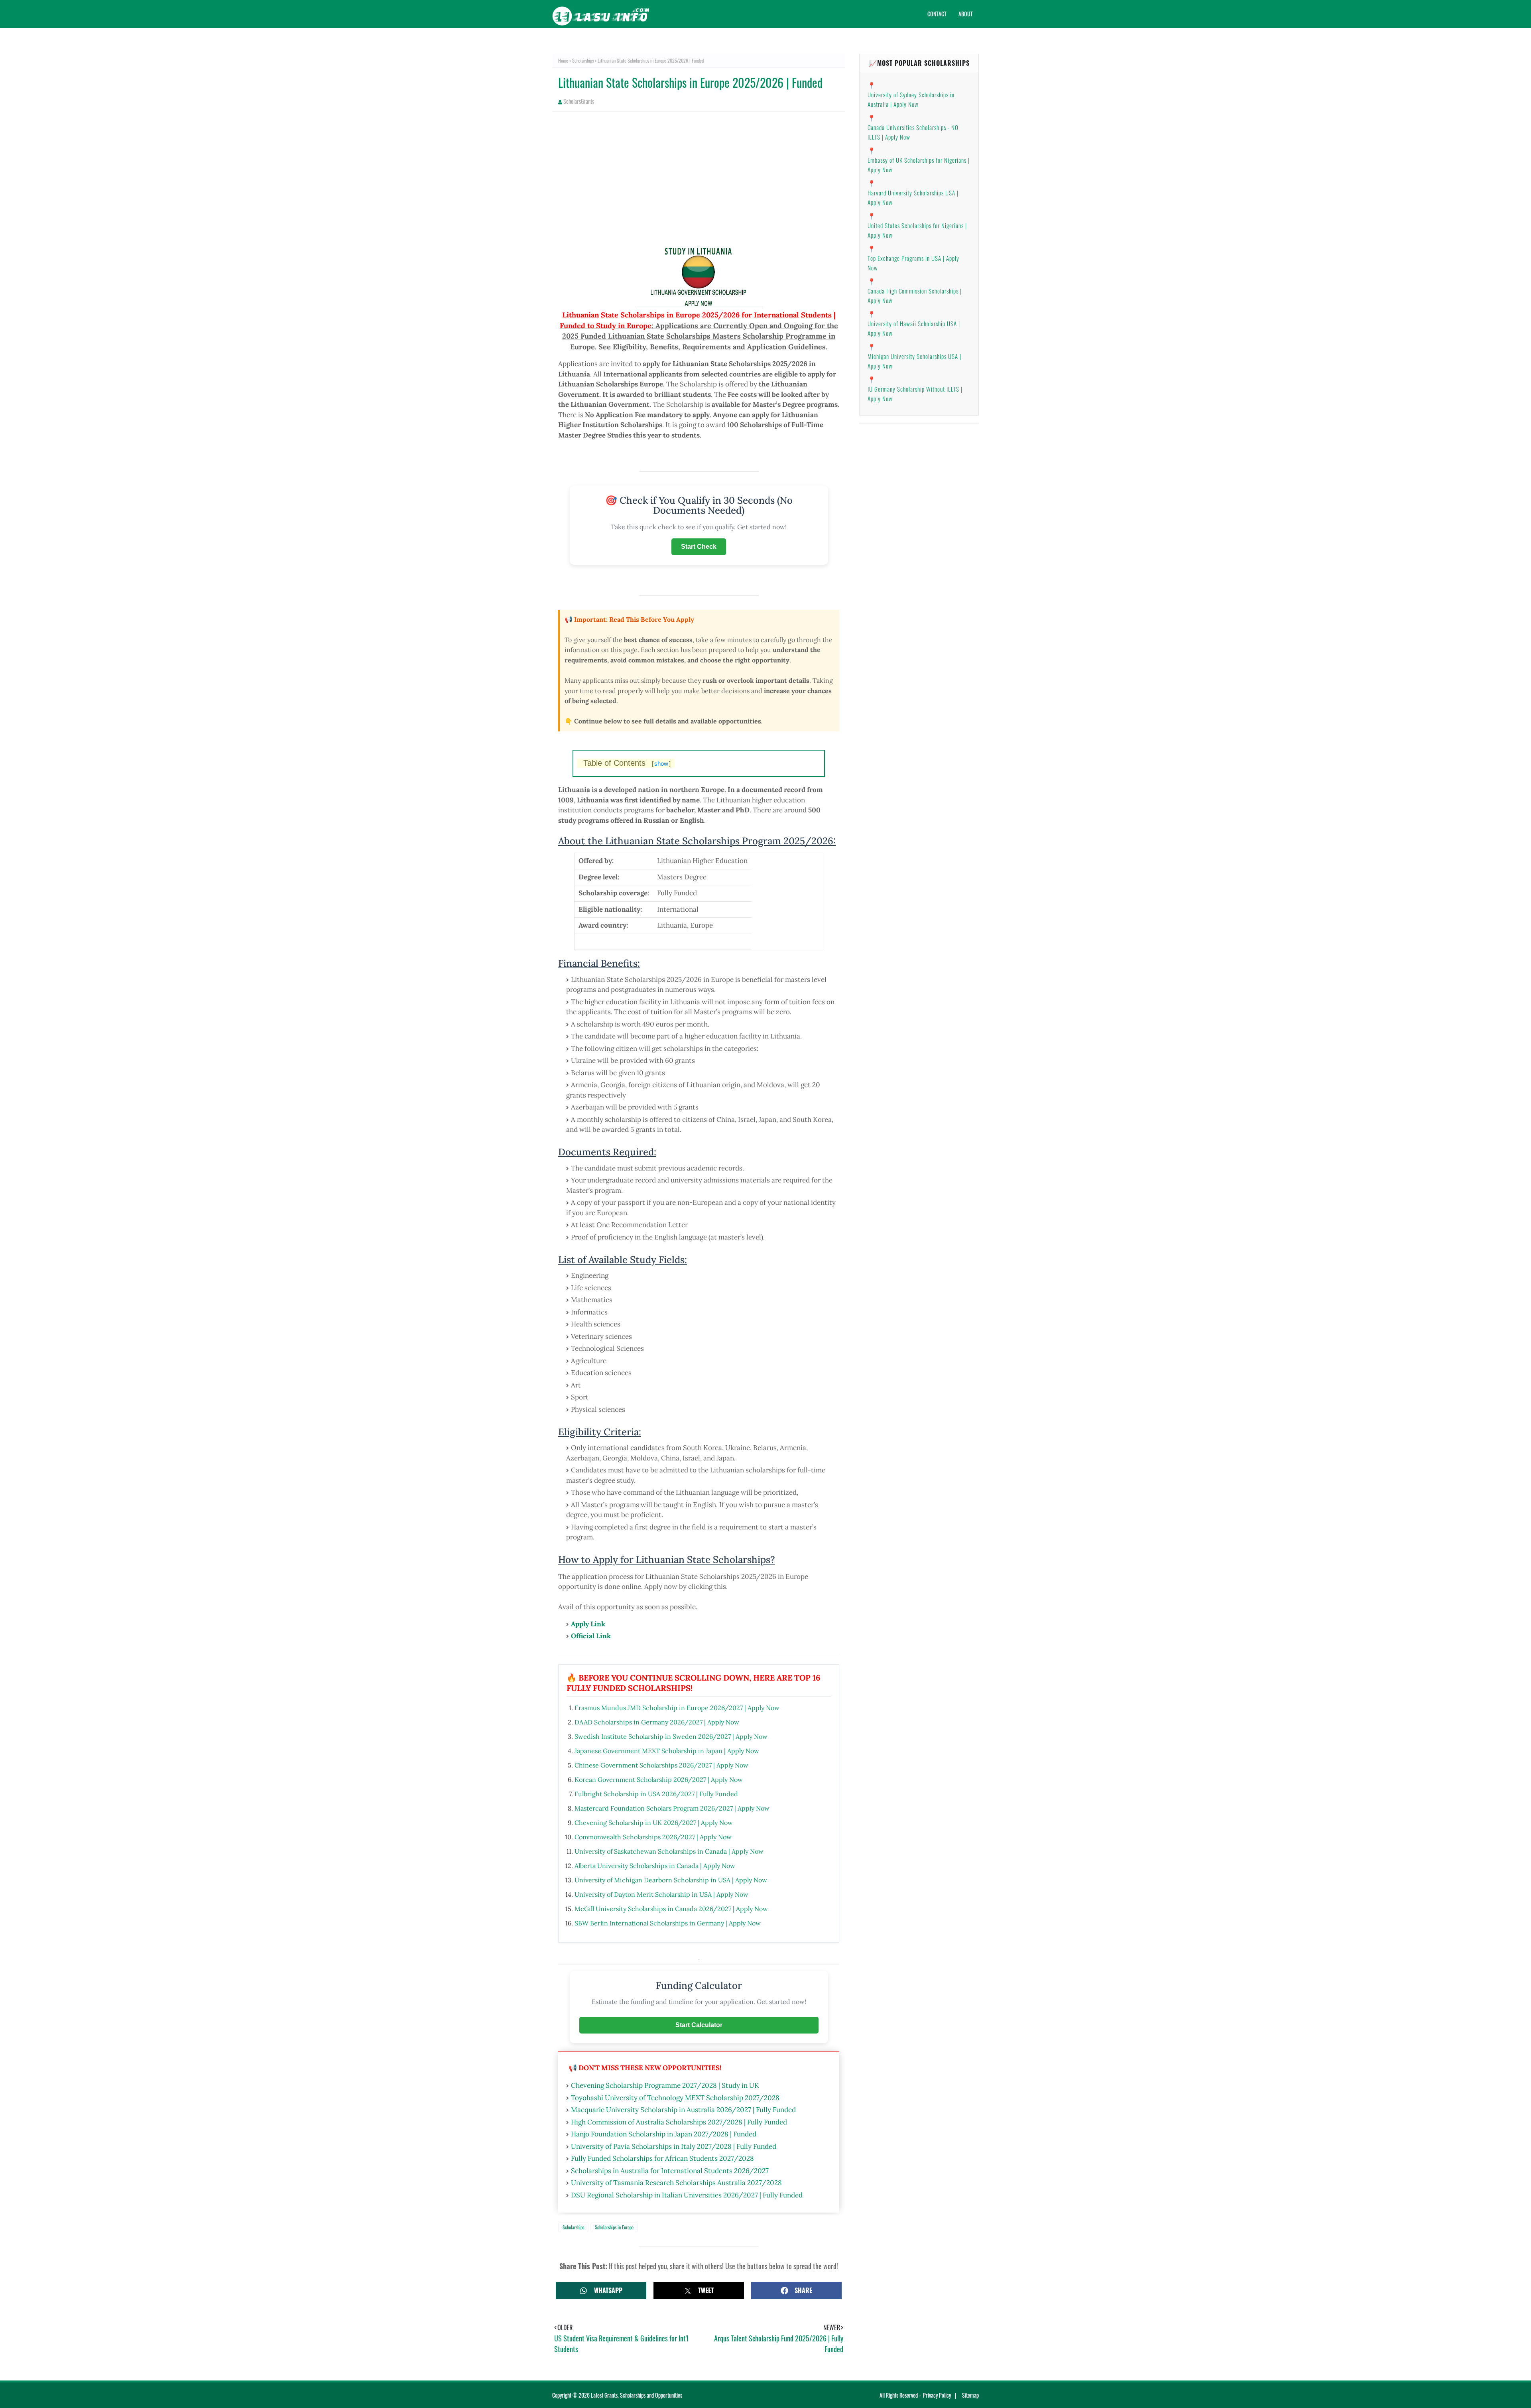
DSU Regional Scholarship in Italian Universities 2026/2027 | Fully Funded (687, 2195)
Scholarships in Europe (614, 2227)
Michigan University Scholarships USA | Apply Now (914, 361)
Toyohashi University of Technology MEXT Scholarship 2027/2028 (675, 2098)
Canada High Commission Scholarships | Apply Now (915, 296)
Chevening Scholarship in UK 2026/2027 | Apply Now (654, 1823)
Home (563, 60)
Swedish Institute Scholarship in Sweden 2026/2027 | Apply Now (671, 1736)
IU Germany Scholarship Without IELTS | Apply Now (915, 394)
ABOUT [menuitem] (966, 14)
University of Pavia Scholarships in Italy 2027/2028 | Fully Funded (674, 2146)
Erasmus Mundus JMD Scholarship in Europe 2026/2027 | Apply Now (677, 1708)
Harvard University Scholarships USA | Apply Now (913, 197)
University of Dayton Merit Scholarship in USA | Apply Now (661, 1894)
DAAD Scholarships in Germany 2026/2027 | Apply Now (657, 1722)
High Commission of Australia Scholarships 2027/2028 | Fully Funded (679, 2122)
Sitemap (970, 2395)
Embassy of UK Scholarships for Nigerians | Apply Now (919, 165)
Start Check (699, 547)
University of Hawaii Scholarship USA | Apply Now (914, 328)
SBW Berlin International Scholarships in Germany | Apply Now (668, 1923)
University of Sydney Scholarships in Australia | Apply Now (911, 99)
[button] (601, 2291)
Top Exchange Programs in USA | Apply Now (913, 263)
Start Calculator (699, 2025)
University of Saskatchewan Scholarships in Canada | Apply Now (669, 1851)
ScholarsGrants (579, 101)
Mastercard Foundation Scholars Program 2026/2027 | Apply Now (672, 1808)
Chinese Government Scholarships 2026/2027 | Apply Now (661, 1765)
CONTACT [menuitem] (937, 14)
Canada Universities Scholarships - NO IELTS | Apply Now (913, 132)
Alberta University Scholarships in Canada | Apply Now (655, 1866)
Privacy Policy (937, 2395)
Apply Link (588, 1624)
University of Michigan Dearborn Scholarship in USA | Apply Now (671, 1880)
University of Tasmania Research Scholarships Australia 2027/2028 (676, 2183)
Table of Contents (627, 763)
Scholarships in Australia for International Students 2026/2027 (670, 2171)
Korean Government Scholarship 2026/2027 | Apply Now (659, 1779)
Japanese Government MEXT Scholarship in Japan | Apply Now (667, 1751)
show (661, 764)
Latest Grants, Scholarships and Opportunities (637, 2395)
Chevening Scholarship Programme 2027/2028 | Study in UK (665, 2085)
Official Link (591, 1636)
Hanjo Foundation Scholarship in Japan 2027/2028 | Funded (664, 2134)
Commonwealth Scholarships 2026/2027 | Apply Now (653, 1837)
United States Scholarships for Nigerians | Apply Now (917, 230)
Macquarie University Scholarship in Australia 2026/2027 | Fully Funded (683, 2110)
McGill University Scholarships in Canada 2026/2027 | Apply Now (671, 1909)
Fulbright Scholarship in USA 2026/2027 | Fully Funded (656, 1794)
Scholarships (583, 60)
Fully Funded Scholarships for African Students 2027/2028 (662, 2158)
